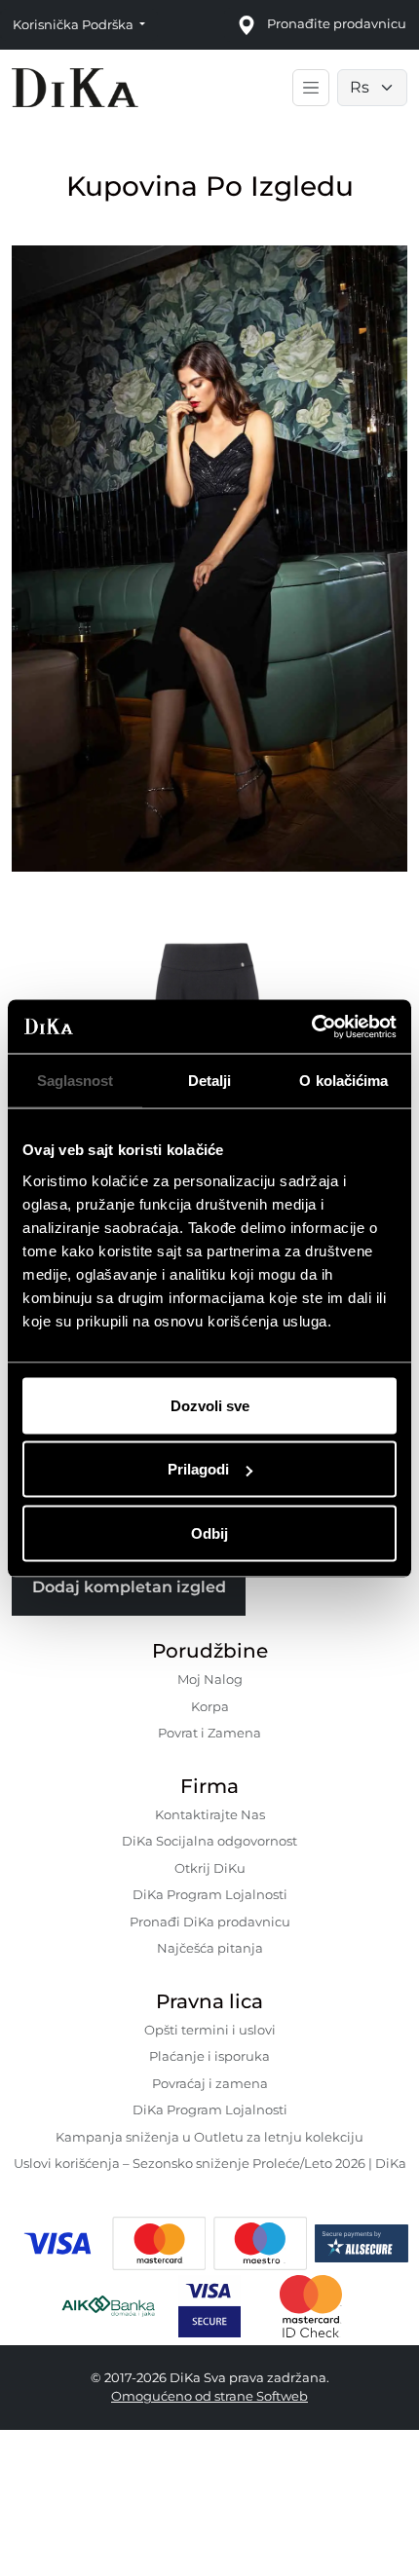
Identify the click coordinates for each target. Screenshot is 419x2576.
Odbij (209, 1532)
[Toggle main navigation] (311, 88)
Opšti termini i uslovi (210, 2030)
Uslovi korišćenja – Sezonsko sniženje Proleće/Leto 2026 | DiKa (210, 2163)
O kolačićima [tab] (343, 1081)
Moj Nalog (210, 1679)
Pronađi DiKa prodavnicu (210, 1922)
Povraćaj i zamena (210, 2083)
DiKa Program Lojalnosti (210, 1894)
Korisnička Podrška (75, 24)
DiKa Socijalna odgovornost (209, 1841)
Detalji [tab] (210, 1081)
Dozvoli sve (210, 1405)
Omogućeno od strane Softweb (209, 2396)
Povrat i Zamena (209, 1733)
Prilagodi (198, 1469)
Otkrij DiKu (210, 1868)
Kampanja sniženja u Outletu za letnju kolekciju (209, 2137)
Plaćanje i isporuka (209, 2056)
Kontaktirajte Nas (210, 1814)
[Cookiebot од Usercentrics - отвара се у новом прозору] (311, 1027)
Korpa (210, 1706)
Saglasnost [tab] (76, 1081)
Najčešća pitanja (210, 1948)
